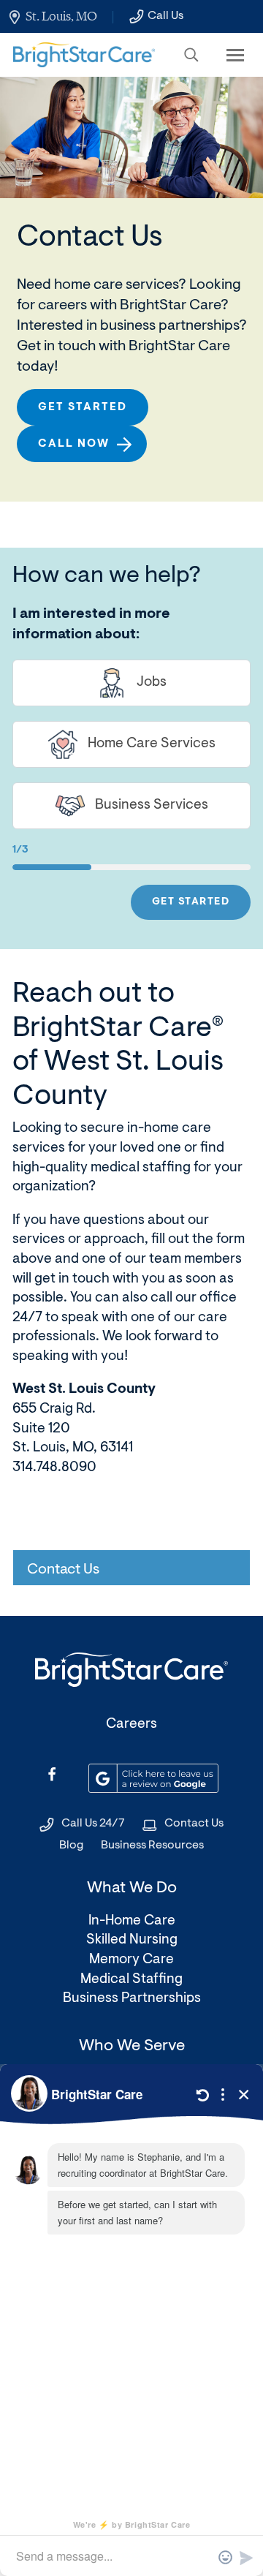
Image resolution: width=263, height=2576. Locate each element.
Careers (131, 1725)
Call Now (74, 444)
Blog (71, 1846)
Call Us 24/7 (93, 1824)
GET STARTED (191, 902)
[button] (191, 55)
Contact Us (194, 1824)
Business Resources (152, 1846)
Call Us (165, 16)
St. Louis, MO (61, 16)
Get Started (83, 408)
